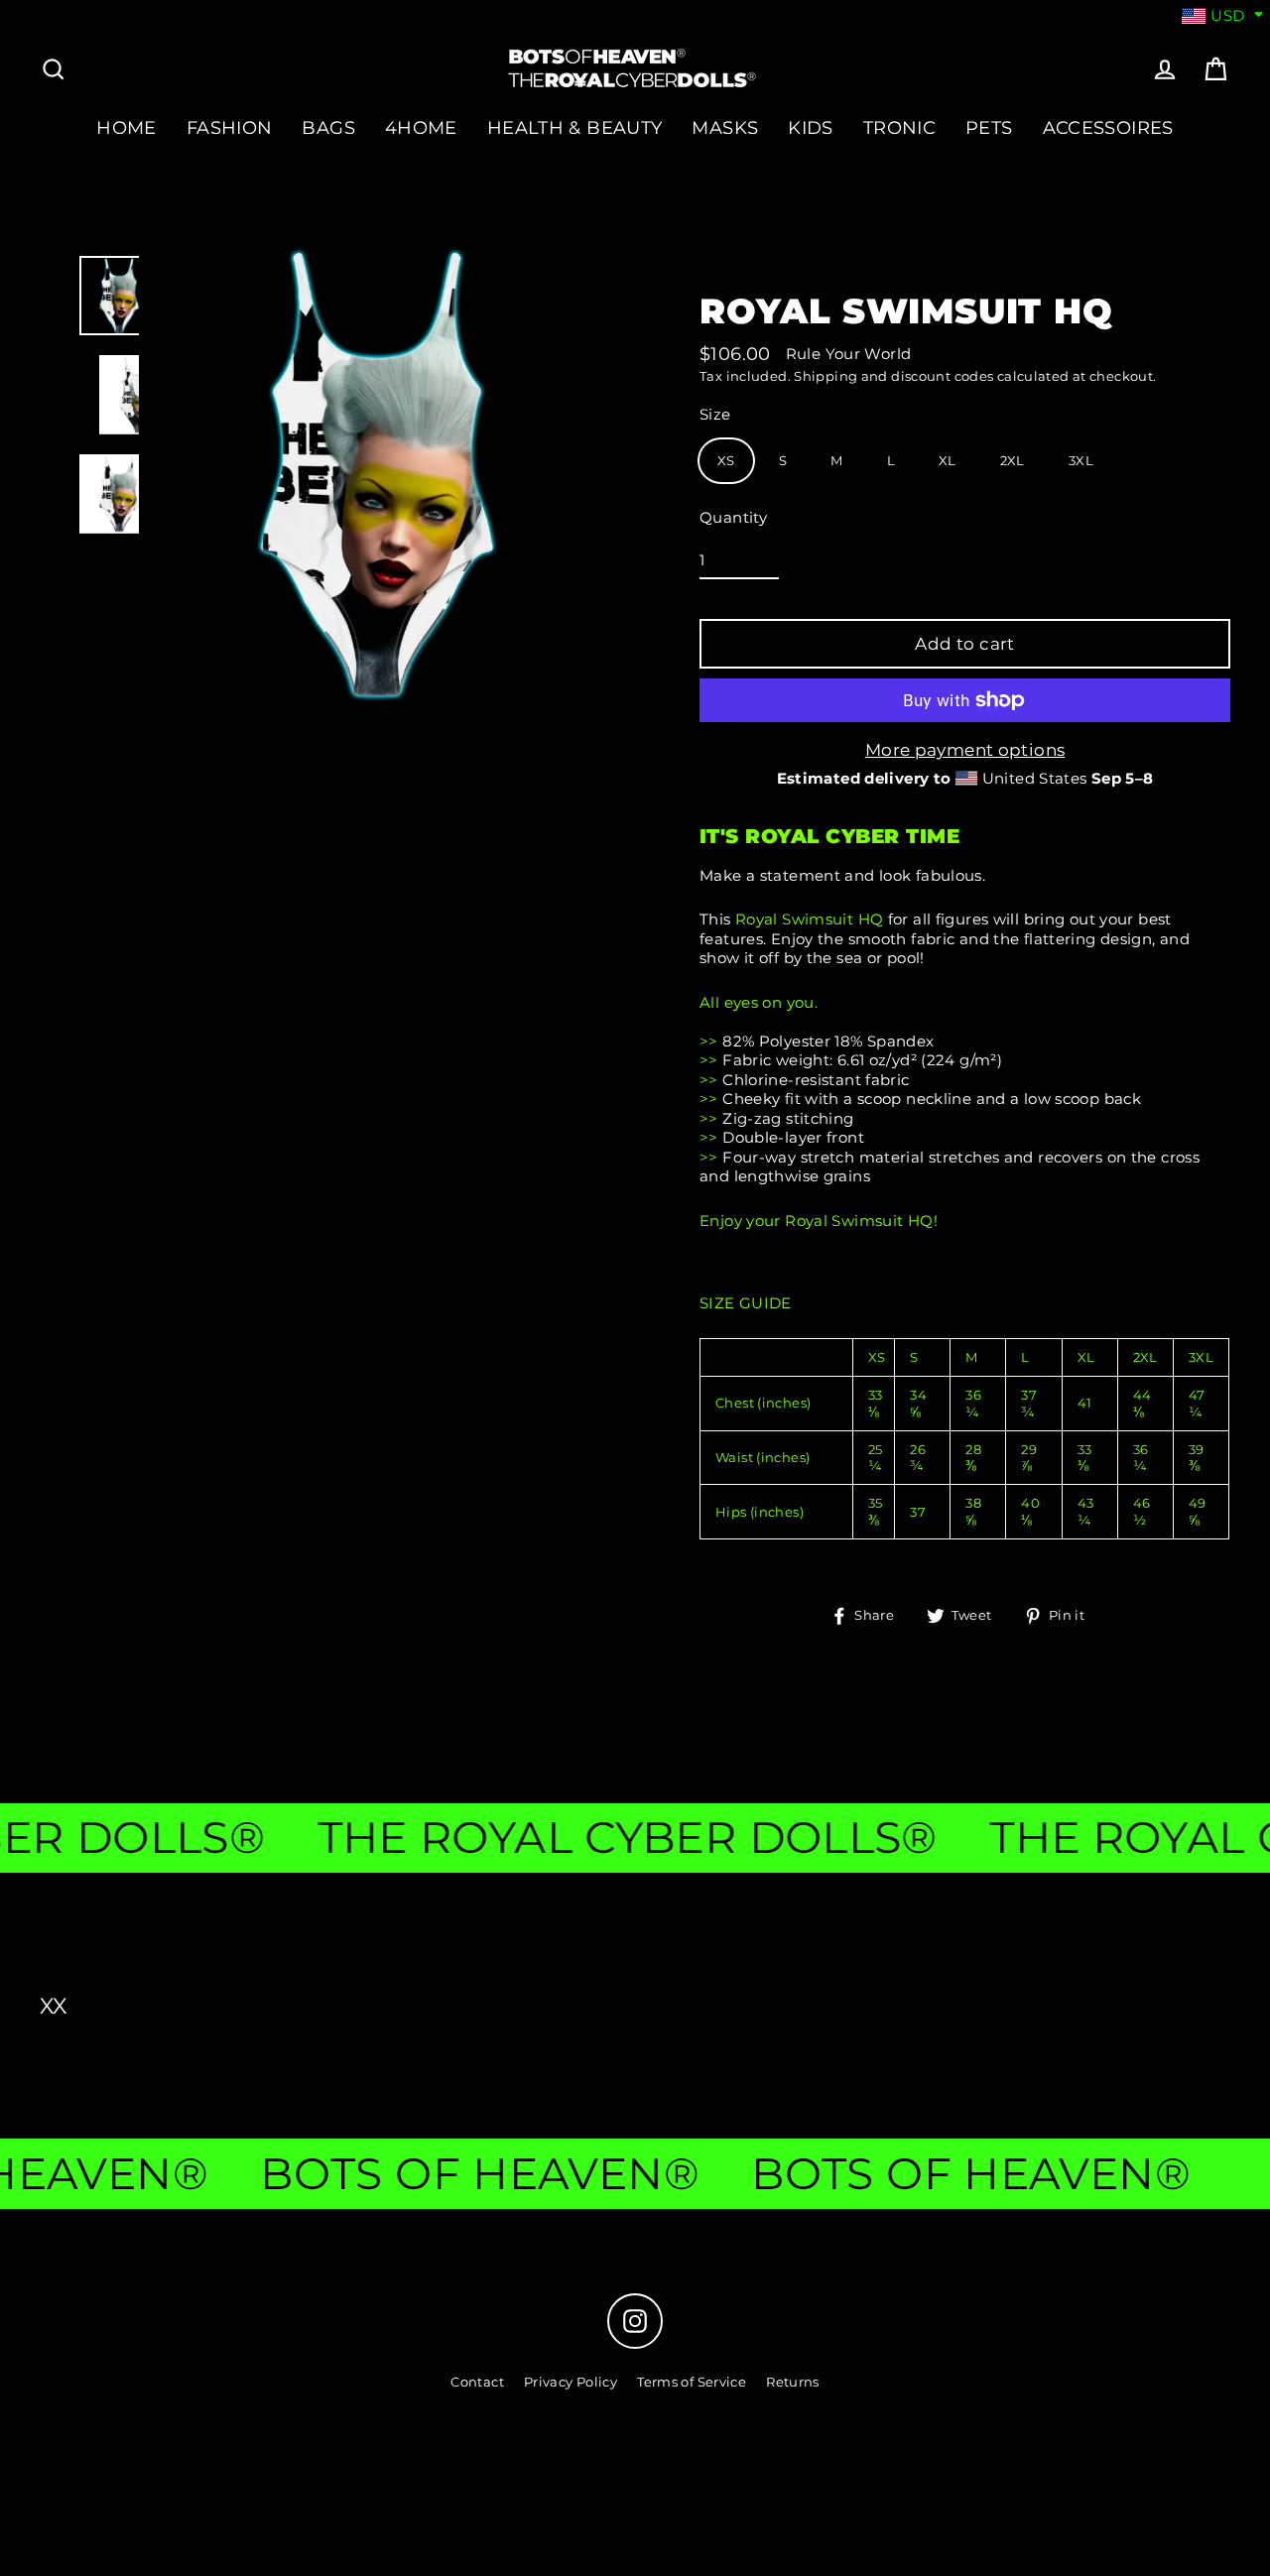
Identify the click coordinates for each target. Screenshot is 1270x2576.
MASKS (725, 127)
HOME (127, 127)
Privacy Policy (571, 2382)
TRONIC (899, 127)
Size (715, 414)
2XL (1013, 460)
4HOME (421, 127)
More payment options (965, 750)
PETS (989, 127)
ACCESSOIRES (1108, 127)
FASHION (230, 127)
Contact (477, 2382)
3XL (1081, 460)
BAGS (328, 127)
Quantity (733, 517)
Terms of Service (692, 2382)
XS (726, 460)
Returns (793, 2382)
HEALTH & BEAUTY (575, 127)
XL (948, 460)
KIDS (811, 127)
